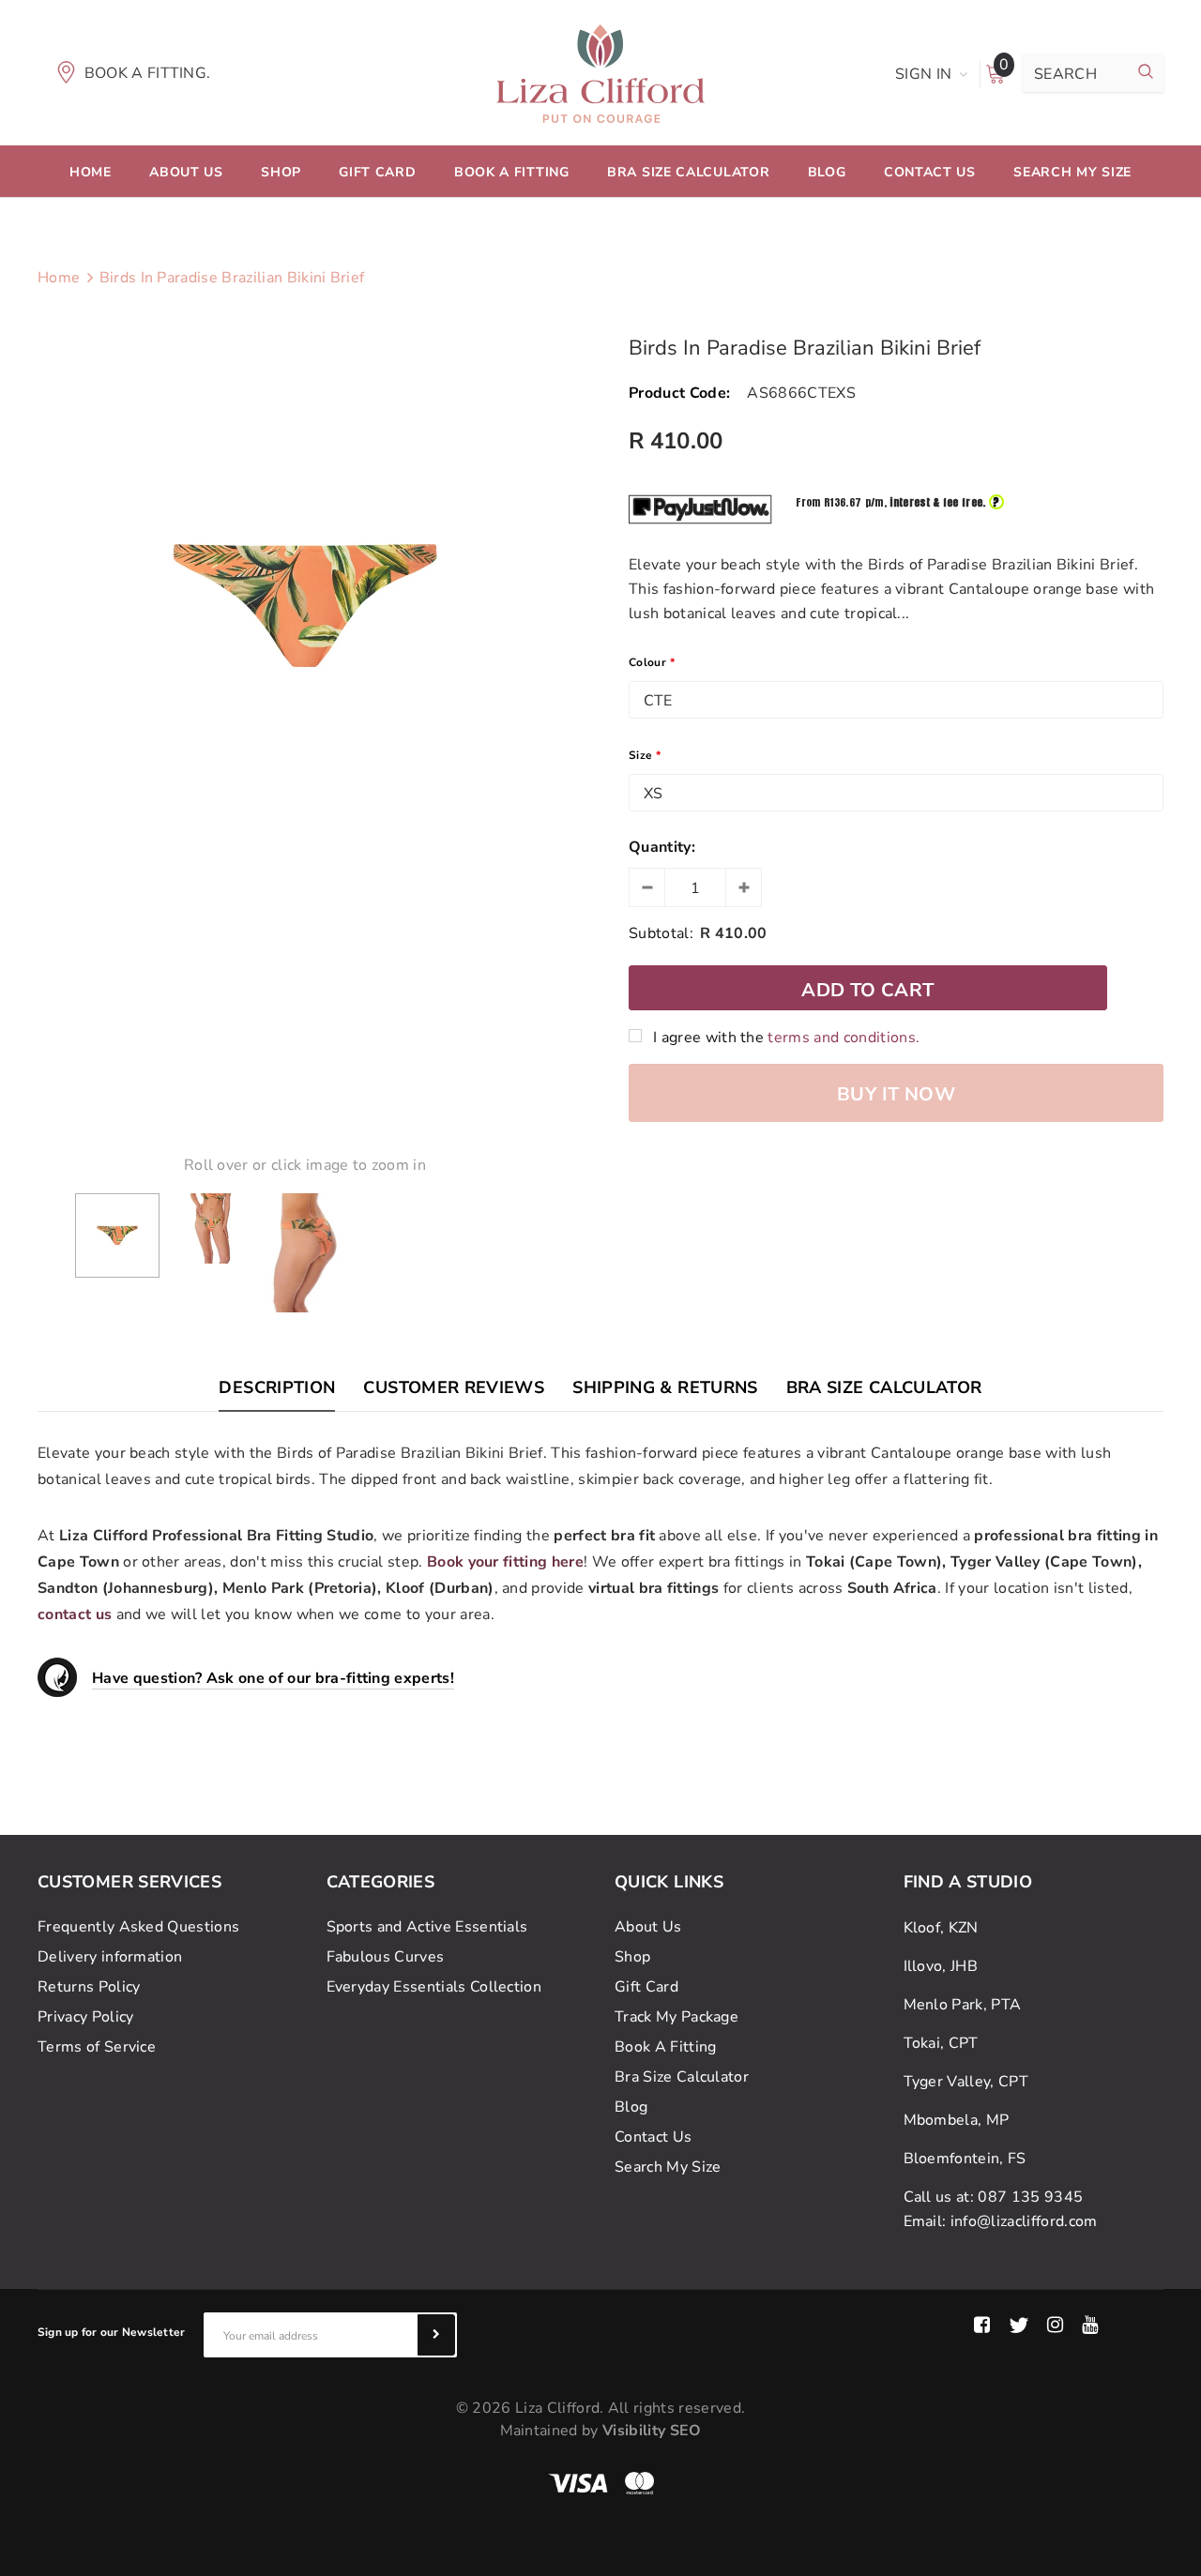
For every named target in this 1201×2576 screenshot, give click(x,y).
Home (59, 278)
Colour (652, 662)
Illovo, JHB (941, 1966)
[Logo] (600, 72)
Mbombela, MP (957, 2120)
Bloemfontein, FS (965, 2159)
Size (645, 755)
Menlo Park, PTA (963, 2005)
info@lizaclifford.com (1024, 2221)
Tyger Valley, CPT (966, 2082)
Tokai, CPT (941, 2043)
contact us (75, 1614)
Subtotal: (661, 933)
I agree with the (786, 1038)
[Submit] (436, 2335)
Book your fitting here (505, 1562)
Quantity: (662, 847)
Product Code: (679, 393)
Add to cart (867, 990)
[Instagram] (1055, 2326)
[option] (305, 606)
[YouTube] (1090, 2326)
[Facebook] (982, 2326)
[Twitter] (1019, 2326)
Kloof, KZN (941, 1928)
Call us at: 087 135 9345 (994, 2197)
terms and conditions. (844, 1038)
